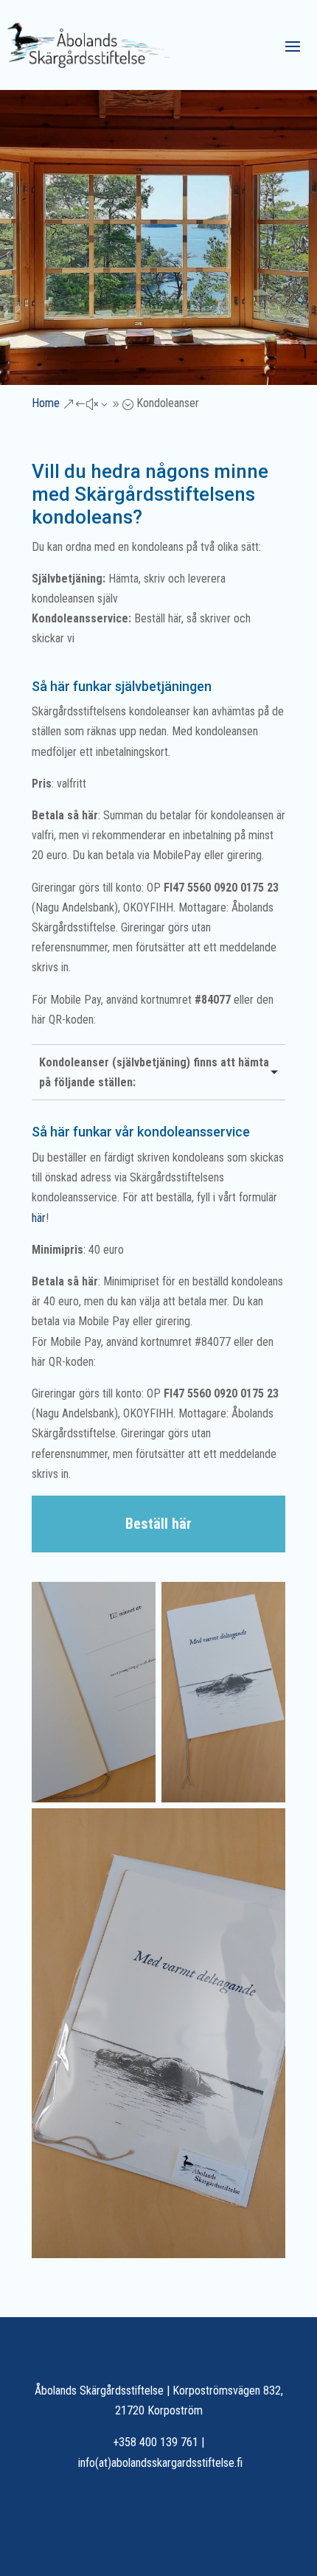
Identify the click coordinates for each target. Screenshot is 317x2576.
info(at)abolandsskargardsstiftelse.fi (160, 2463)
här (39, 1218)
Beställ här (158, 1524)
